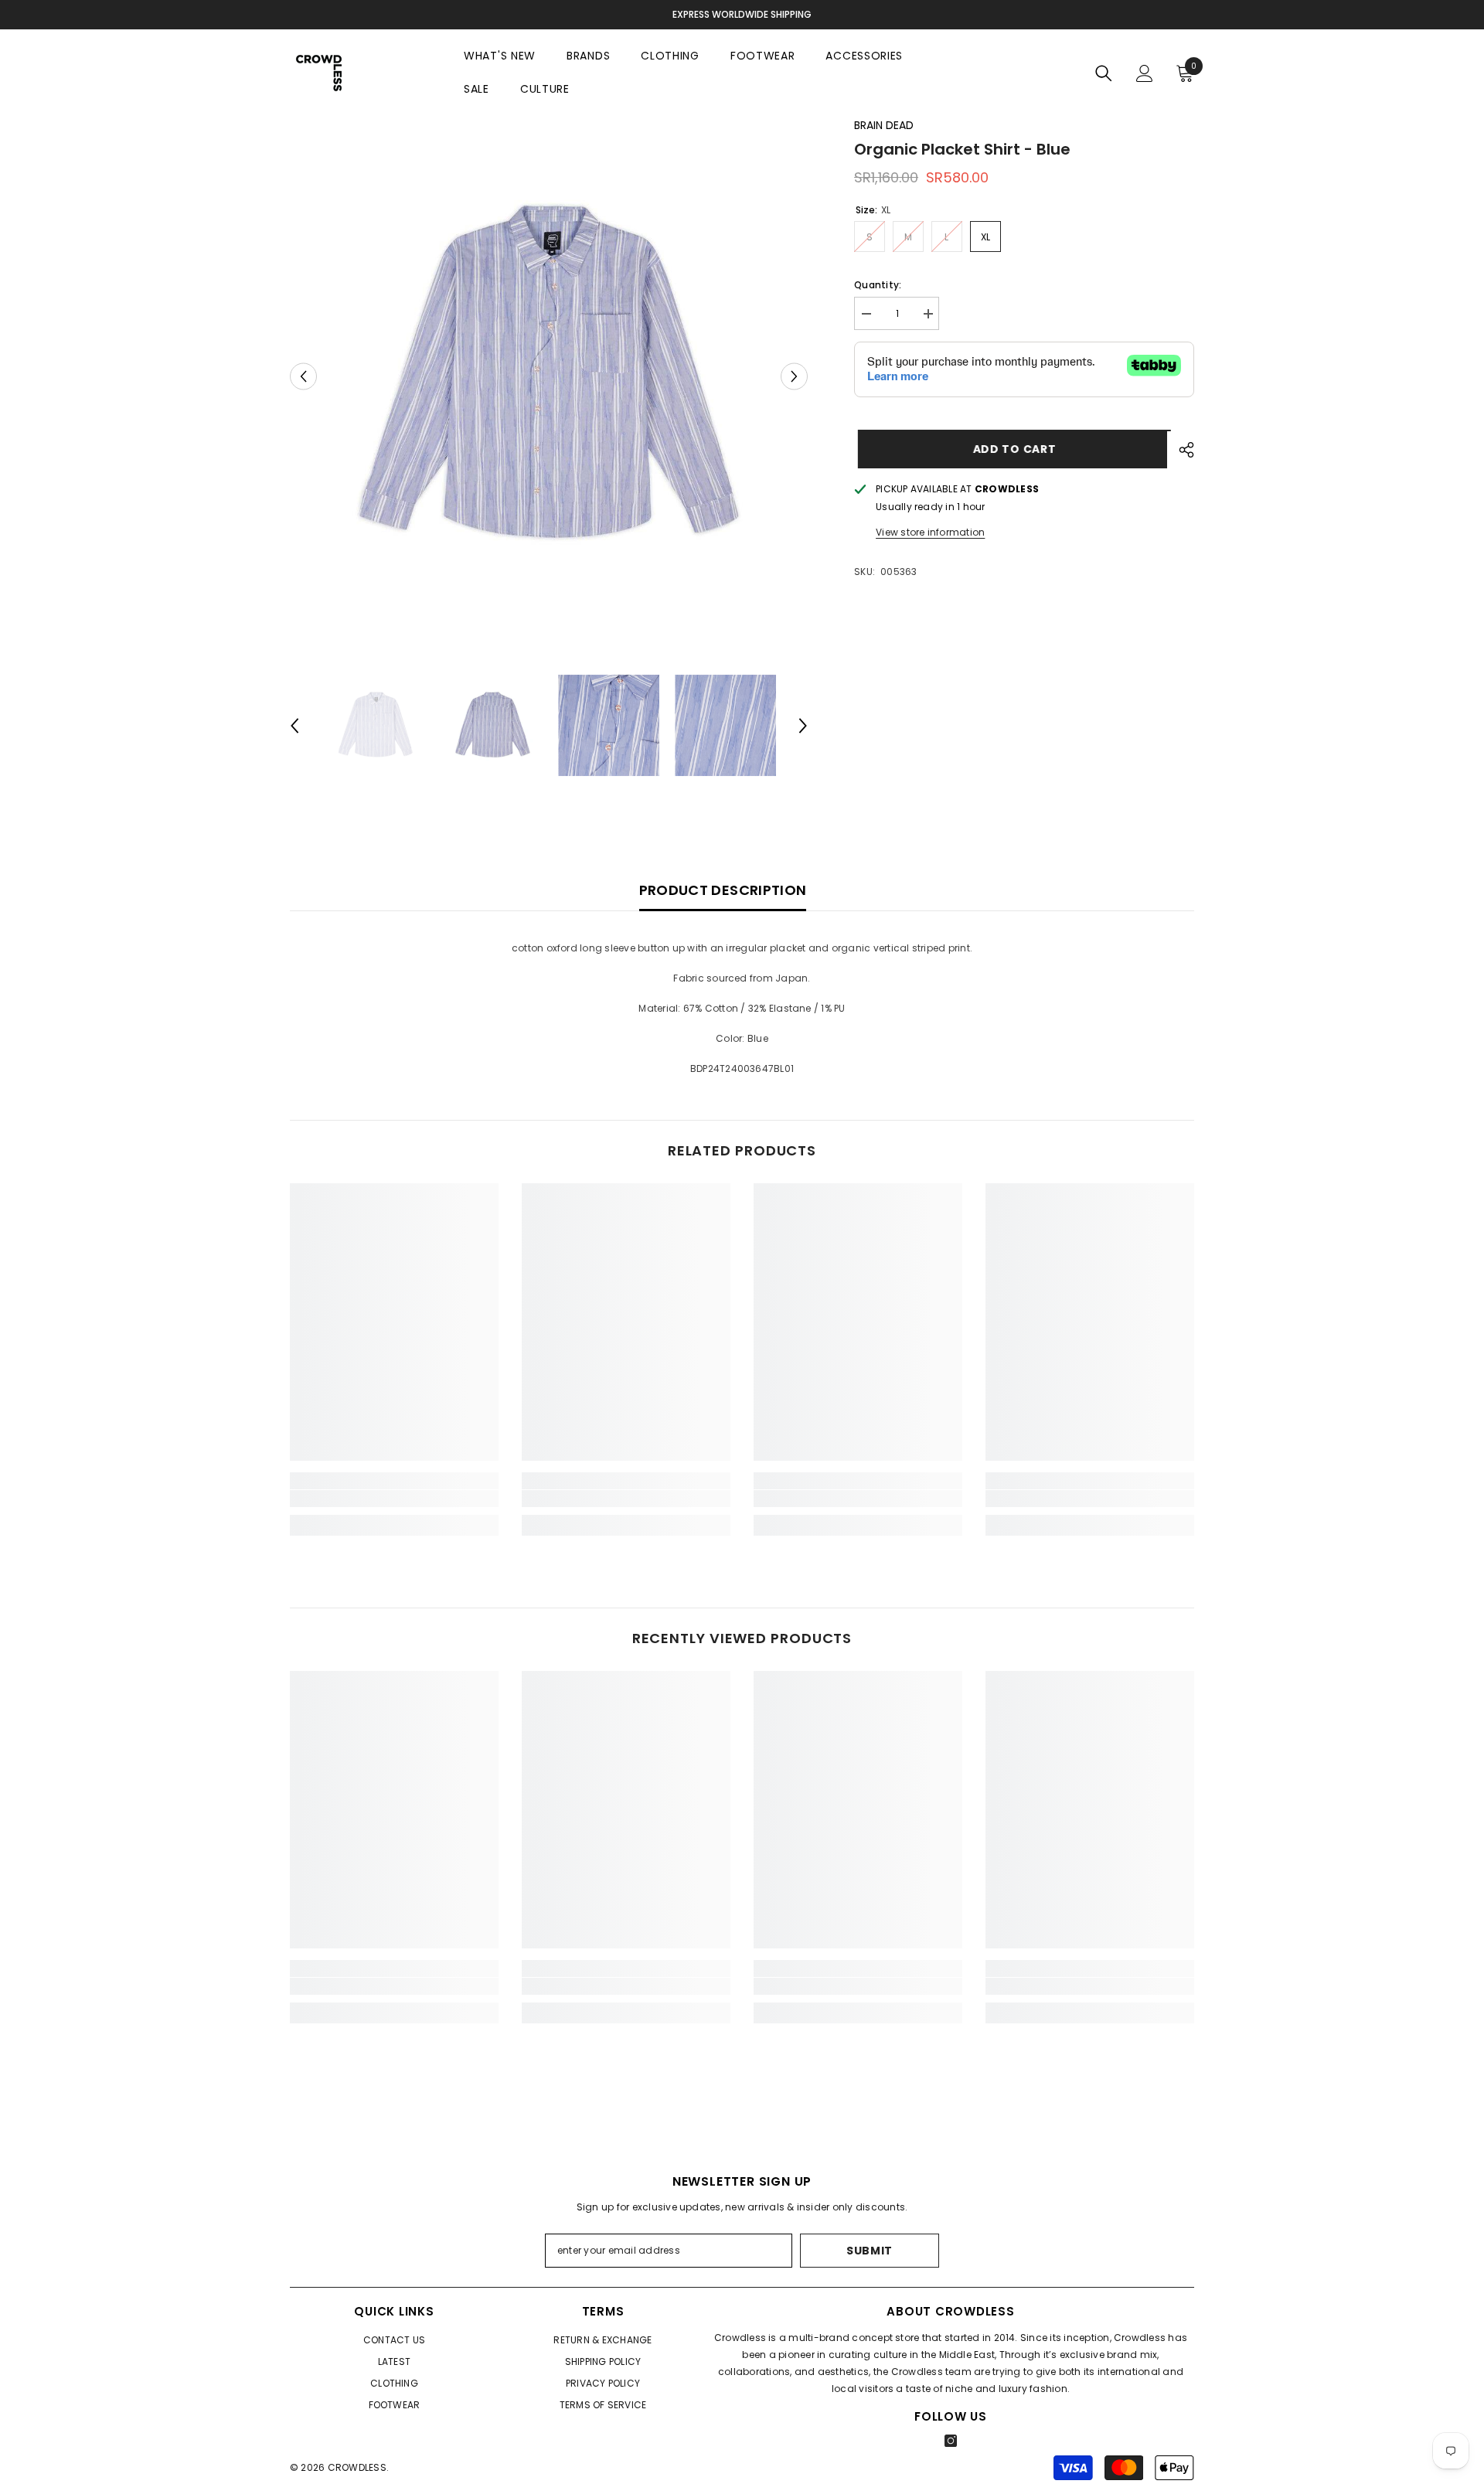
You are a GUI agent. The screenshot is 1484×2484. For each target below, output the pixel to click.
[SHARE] (1181, 450)
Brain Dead (884, 125)
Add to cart (1011, 449)
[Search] (1104, 73)
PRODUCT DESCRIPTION (723, 890)
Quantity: (878, 285)
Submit (870, 2251)
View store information (930, 532)
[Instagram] (951, 2441)
